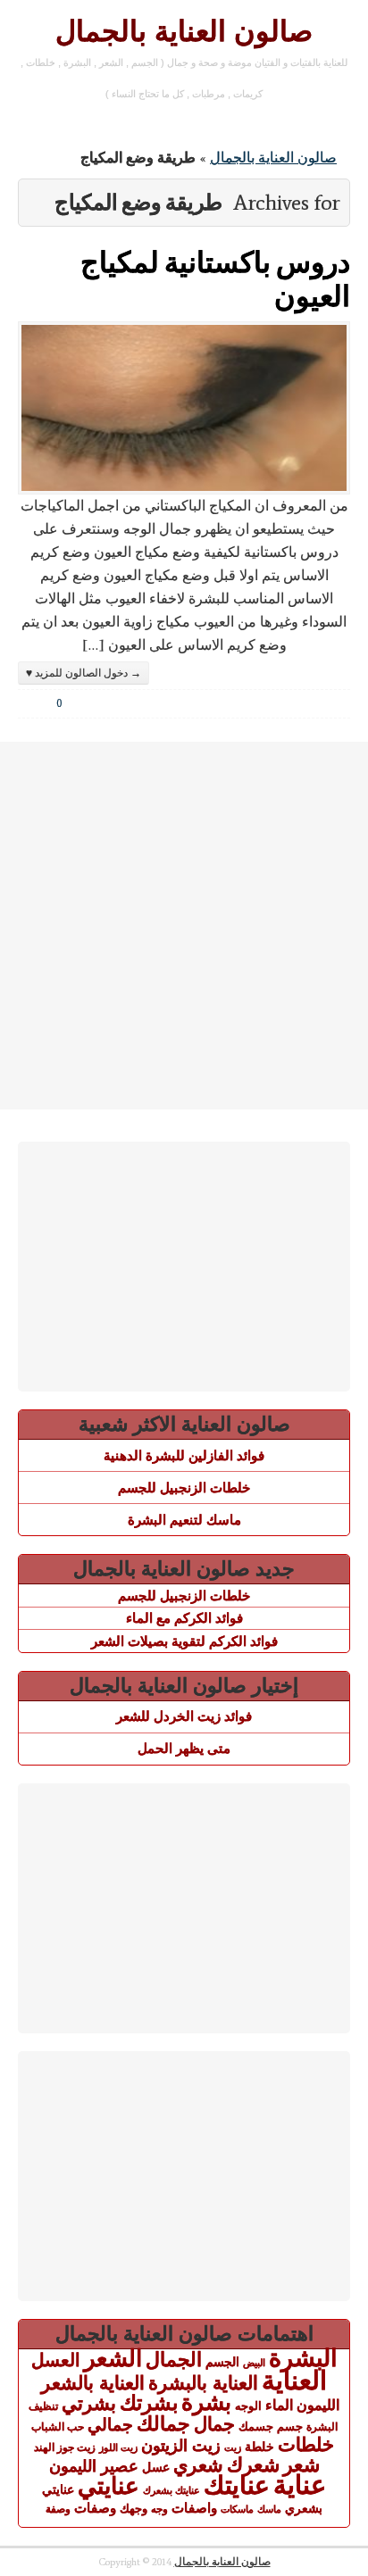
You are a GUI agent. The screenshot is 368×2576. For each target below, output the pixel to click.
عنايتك (237, 2485)
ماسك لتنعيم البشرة (184, 1520)
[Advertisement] (184, 926)
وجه (159, 2509)
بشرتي (89, 2404)
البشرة (303, 2358)
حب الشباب (58, 2426)
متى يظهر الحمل (184, 1748)
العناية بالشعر (93, 2383)
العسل (56, 2360)
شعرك (253, 2465)
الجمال (174, 2360)
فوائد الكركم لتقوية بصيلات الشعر (184, 1641)
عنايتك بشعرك (171, 2490)
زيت (233, 2447)
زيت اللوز (118, 2447)
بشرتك (149, 2403)
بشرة (206, 2402)
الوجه (248, 2406)
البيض (254, 2363)
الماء (279, 2405)
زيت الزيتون (181, 2445)
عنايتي (109, 2486)
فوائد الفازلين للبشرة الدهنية (184, 1455)
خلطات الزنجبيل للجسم (184, 1487)
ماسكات (237, 2509)
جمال (214, 2424)
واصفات (194, 2508)
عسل (156, 2467)
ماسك (269, 2509)
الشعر (113, 2358)
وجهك (134, 2509)
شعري (198, 2465)
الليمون (318, 2405)
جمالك (163, 2424)
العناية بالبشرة (203, 2383)
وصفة (58, 2509)
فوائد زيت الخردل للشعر (184, 1716)
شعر (301, 2465)
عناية (300, 2485)
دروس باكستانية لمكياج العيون (215, 278)
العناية (294, 2380)
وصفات (95, 2508)
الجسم (222, 2362)
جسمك (256, 2427)
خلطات (306, 2444)
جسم (290, 2426)
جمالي (110, 2424)
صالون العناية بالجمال (184, 31)
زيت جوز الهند (65, 2447)
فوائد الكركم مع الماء (184, 1618)
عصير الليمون (94, 2466)
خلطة (259, 2447)
